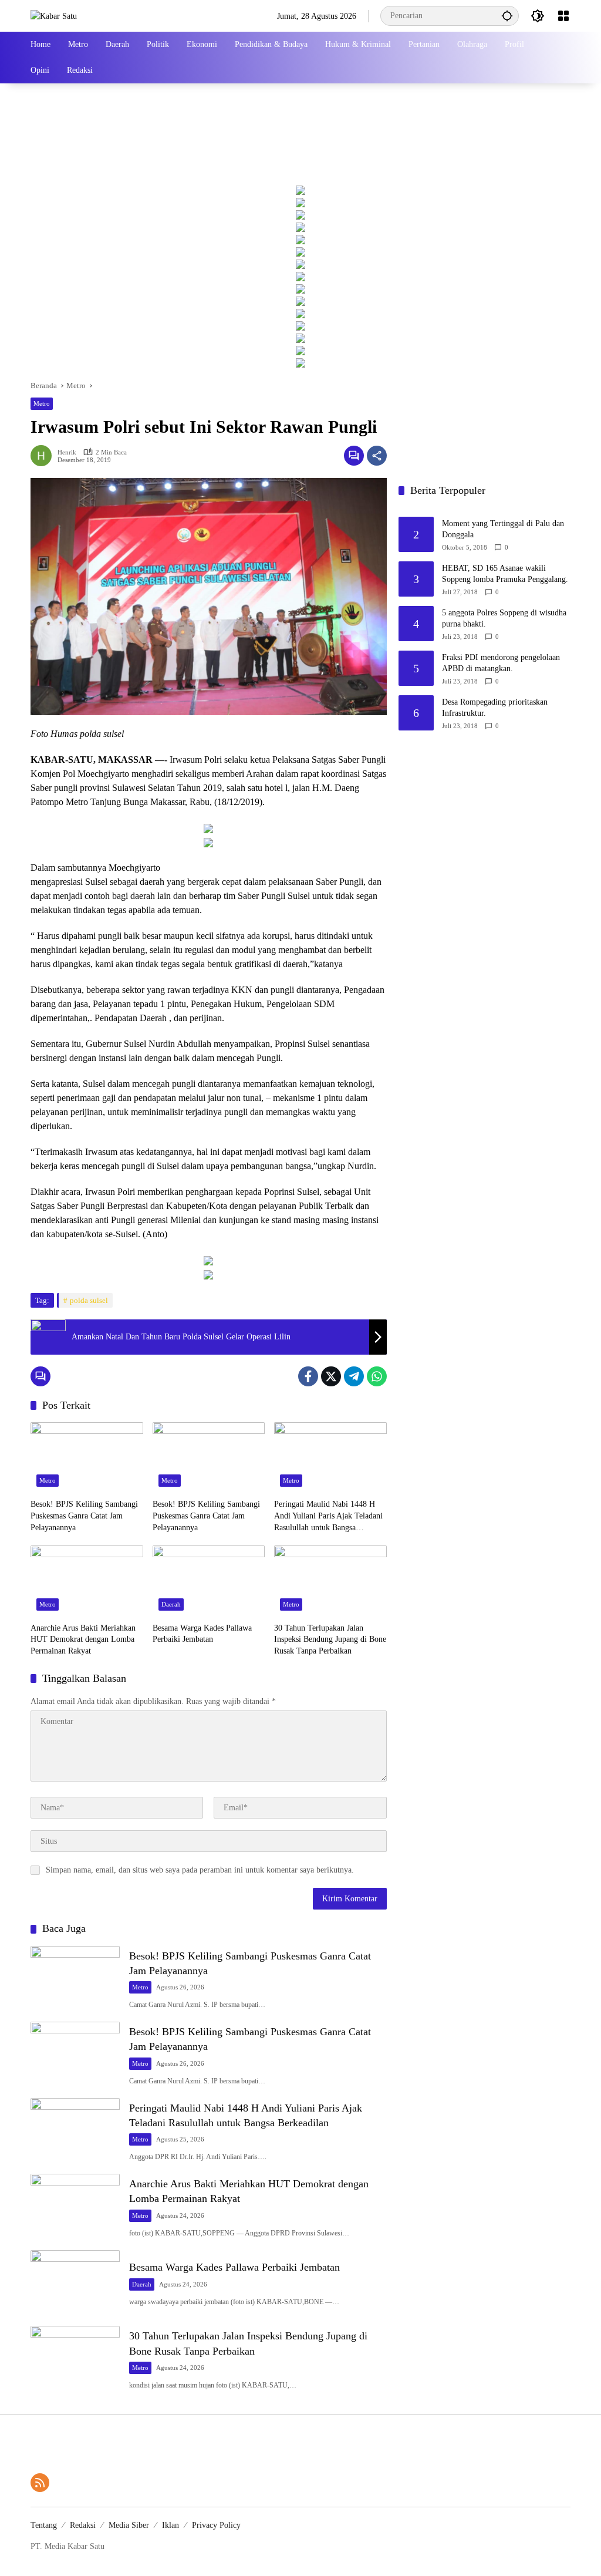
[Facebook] (308, 1376)
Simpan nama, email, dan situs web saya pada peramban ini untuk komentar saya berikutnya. (200, 1870)
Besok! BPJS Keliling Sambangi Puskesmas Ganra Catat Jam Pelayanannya (84, 1516)
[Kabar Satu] (54, 16)
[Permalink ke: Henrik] (44, 456)
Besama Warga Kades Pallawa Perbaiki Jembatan (202, 1634)
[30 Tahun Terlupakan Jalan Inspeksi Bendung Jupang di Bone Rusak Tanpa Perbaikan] (330, 1581)
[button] (507, 16)
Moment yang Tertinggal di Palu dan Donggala (503, 529)
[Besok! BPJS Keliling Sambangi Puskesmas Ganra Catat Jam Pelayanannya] (87, 1457)
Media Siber (129, 2525)
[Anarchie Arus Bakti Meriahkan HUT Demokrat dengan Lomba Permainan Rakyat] (87, 1581)
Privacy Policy (216, 2525)
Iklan (170, 2525)
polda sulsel (89, 1300)
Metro (42, 403)
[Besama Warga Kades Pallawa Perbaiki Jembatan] (209, 1581)
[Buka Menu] (563, 16)
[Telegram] (354, 1376)
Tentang (44, 2525)
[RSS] (40, 2483)
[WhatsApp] (377, 1376)
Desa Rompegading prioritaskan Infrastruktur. (495, 708)
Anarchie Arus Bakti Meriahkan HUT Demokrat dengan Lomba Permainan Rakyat (83, 1639)
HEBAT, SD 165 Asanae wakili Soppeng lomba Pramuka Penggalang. (505, 574)
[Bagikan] (377, 456)
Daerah (171, 1604)
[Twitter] (331, 1376)
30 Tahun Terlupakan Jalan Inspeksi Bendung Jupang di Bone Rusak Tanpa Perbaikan (330, 1639)
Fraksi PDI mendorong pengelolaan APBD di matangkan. (501, 663)
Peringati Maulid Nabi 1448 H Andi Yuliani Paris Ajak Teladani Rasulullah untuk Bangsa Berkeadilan (328, 1516)
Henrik (67, 452)
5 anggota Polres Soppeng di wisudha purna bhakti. (504, 619)
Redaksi (83, 2525)
